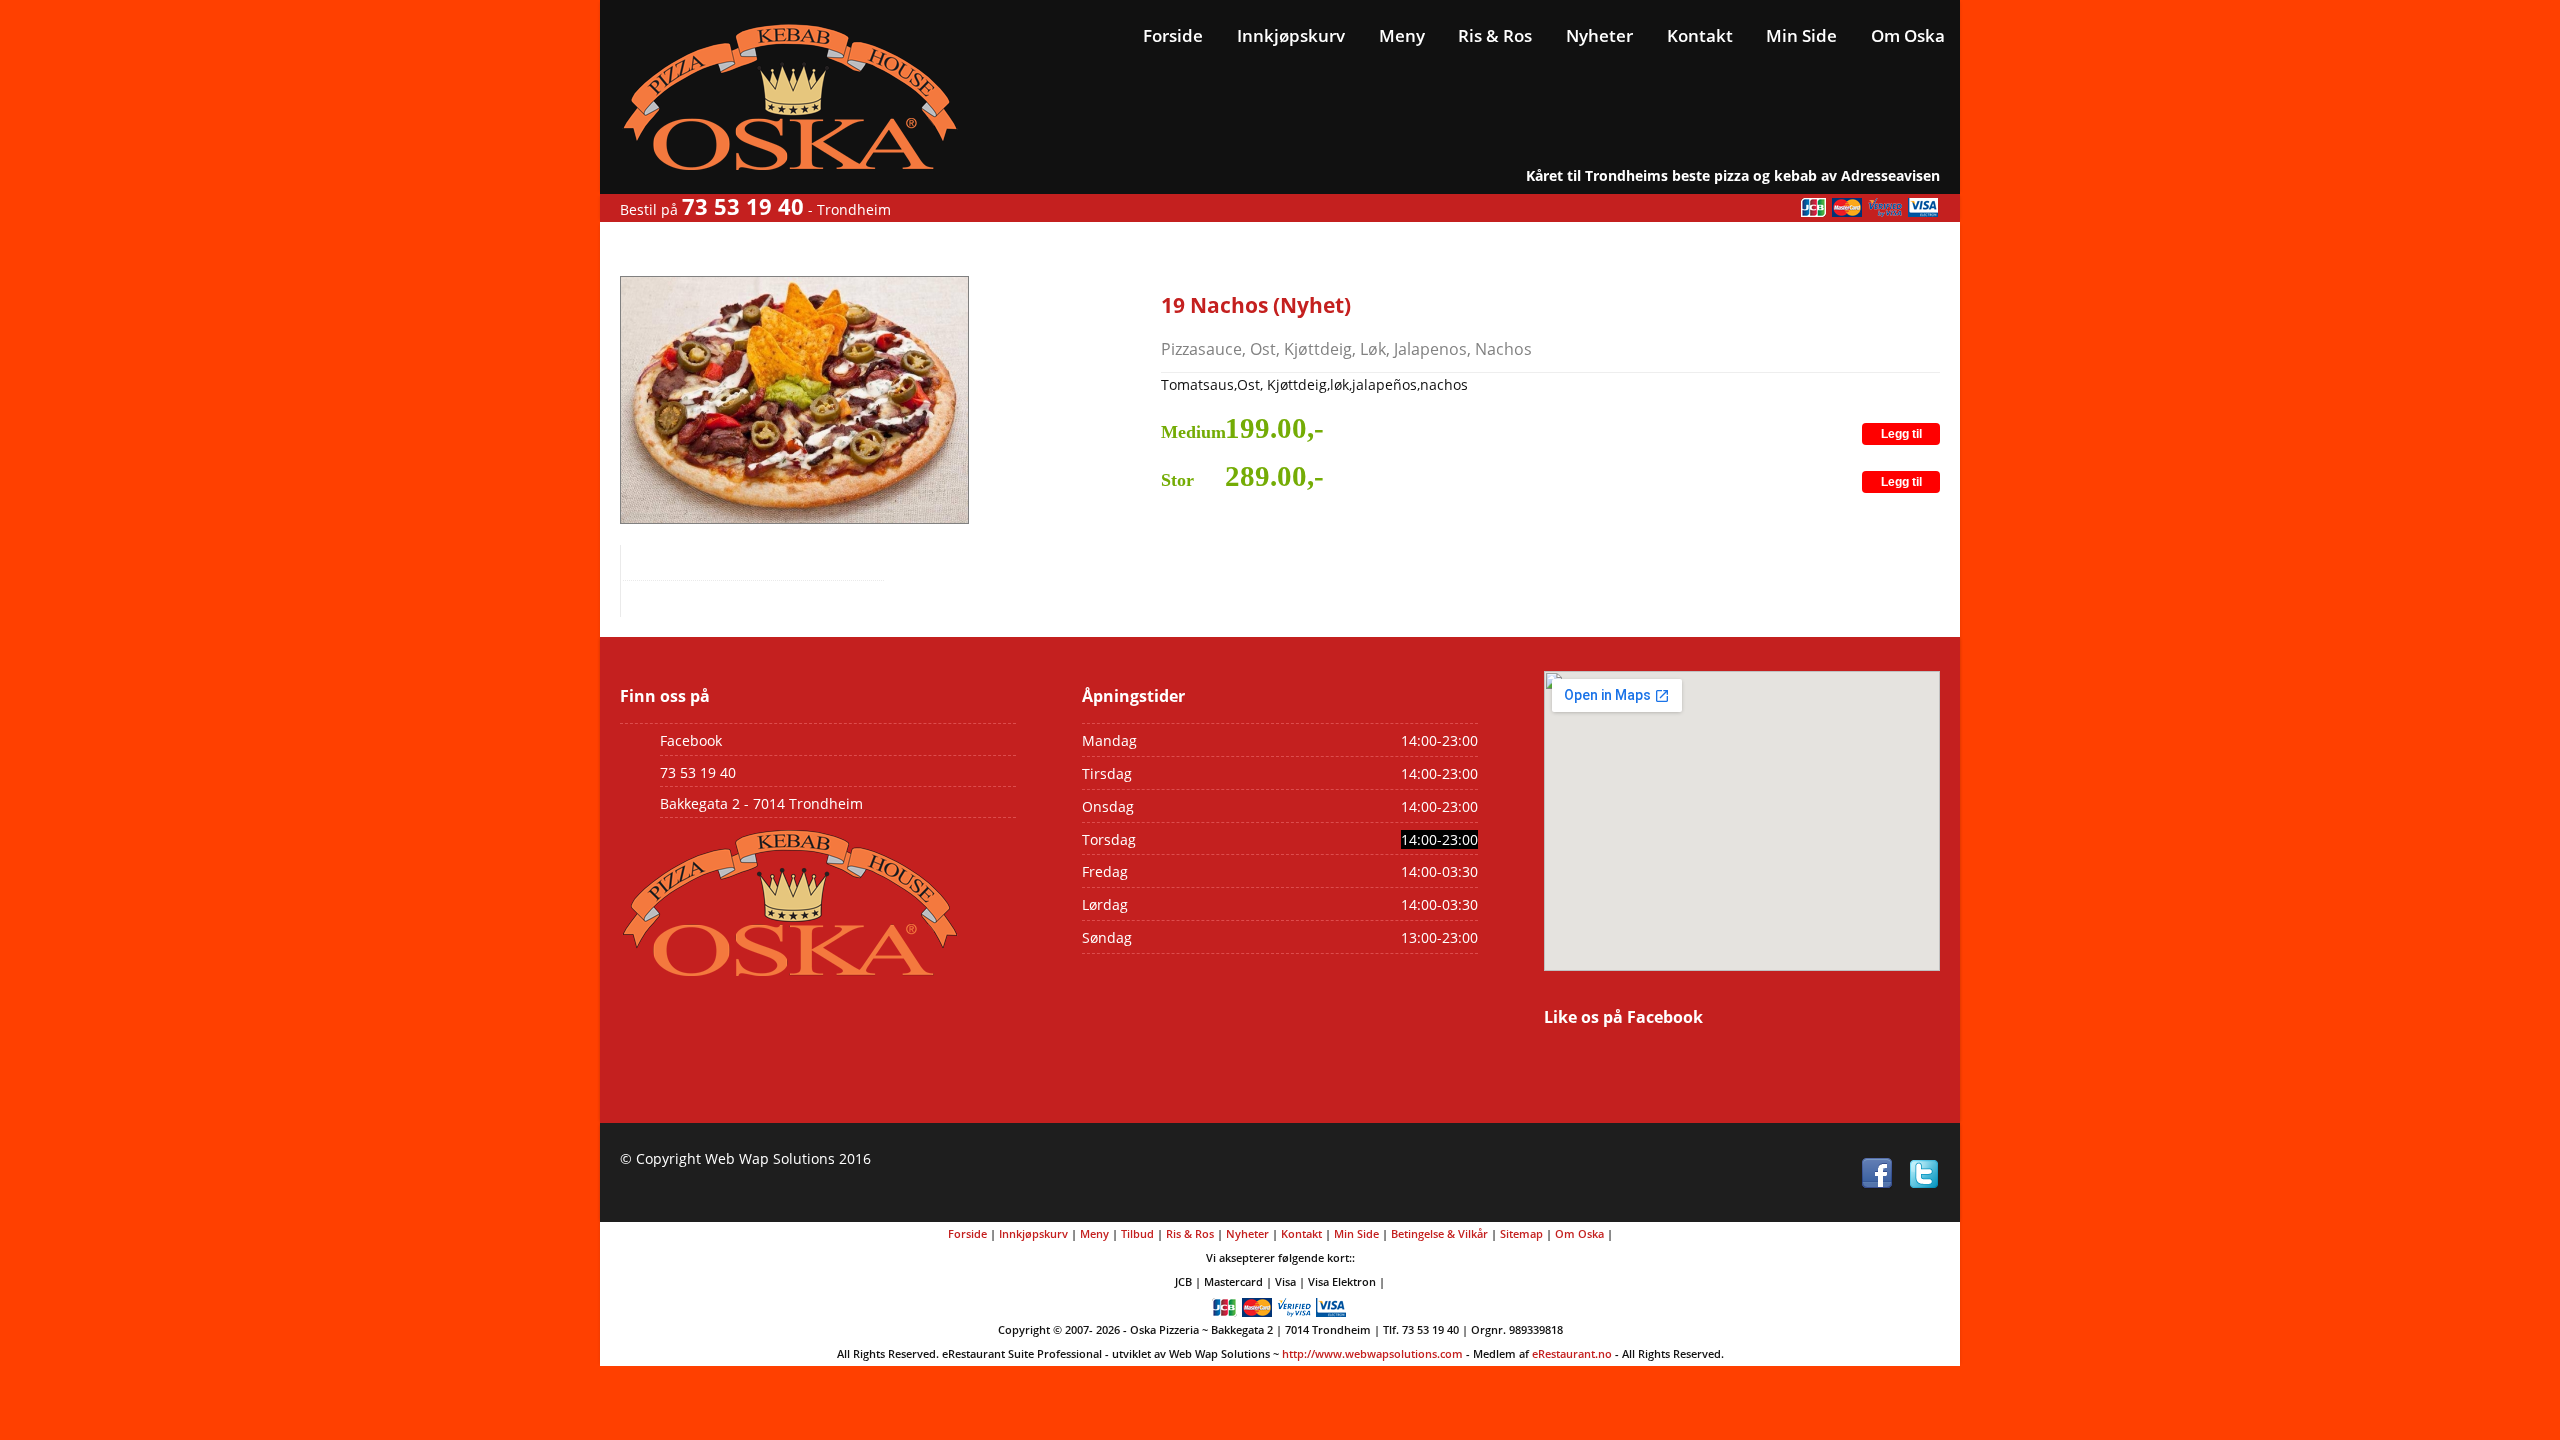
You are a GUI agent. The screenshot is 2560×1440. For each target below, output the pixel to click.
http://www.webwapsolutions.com (1372, 1353)
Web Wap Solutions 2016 (788, 1158)
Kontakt (1700, 35)
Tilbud (1137, 1233)
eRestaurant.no (1572, 1353)
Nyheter (1599, 35)
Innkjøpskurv (1291, 35)
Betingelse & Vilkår (1439, 1233)
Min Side (1801, 35)
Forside (1173, 35)
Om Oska (1908, 35)
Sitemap (1521, 1233)
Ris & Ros (1495, 35)
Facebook (691, 740)
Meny (1402, 35)
